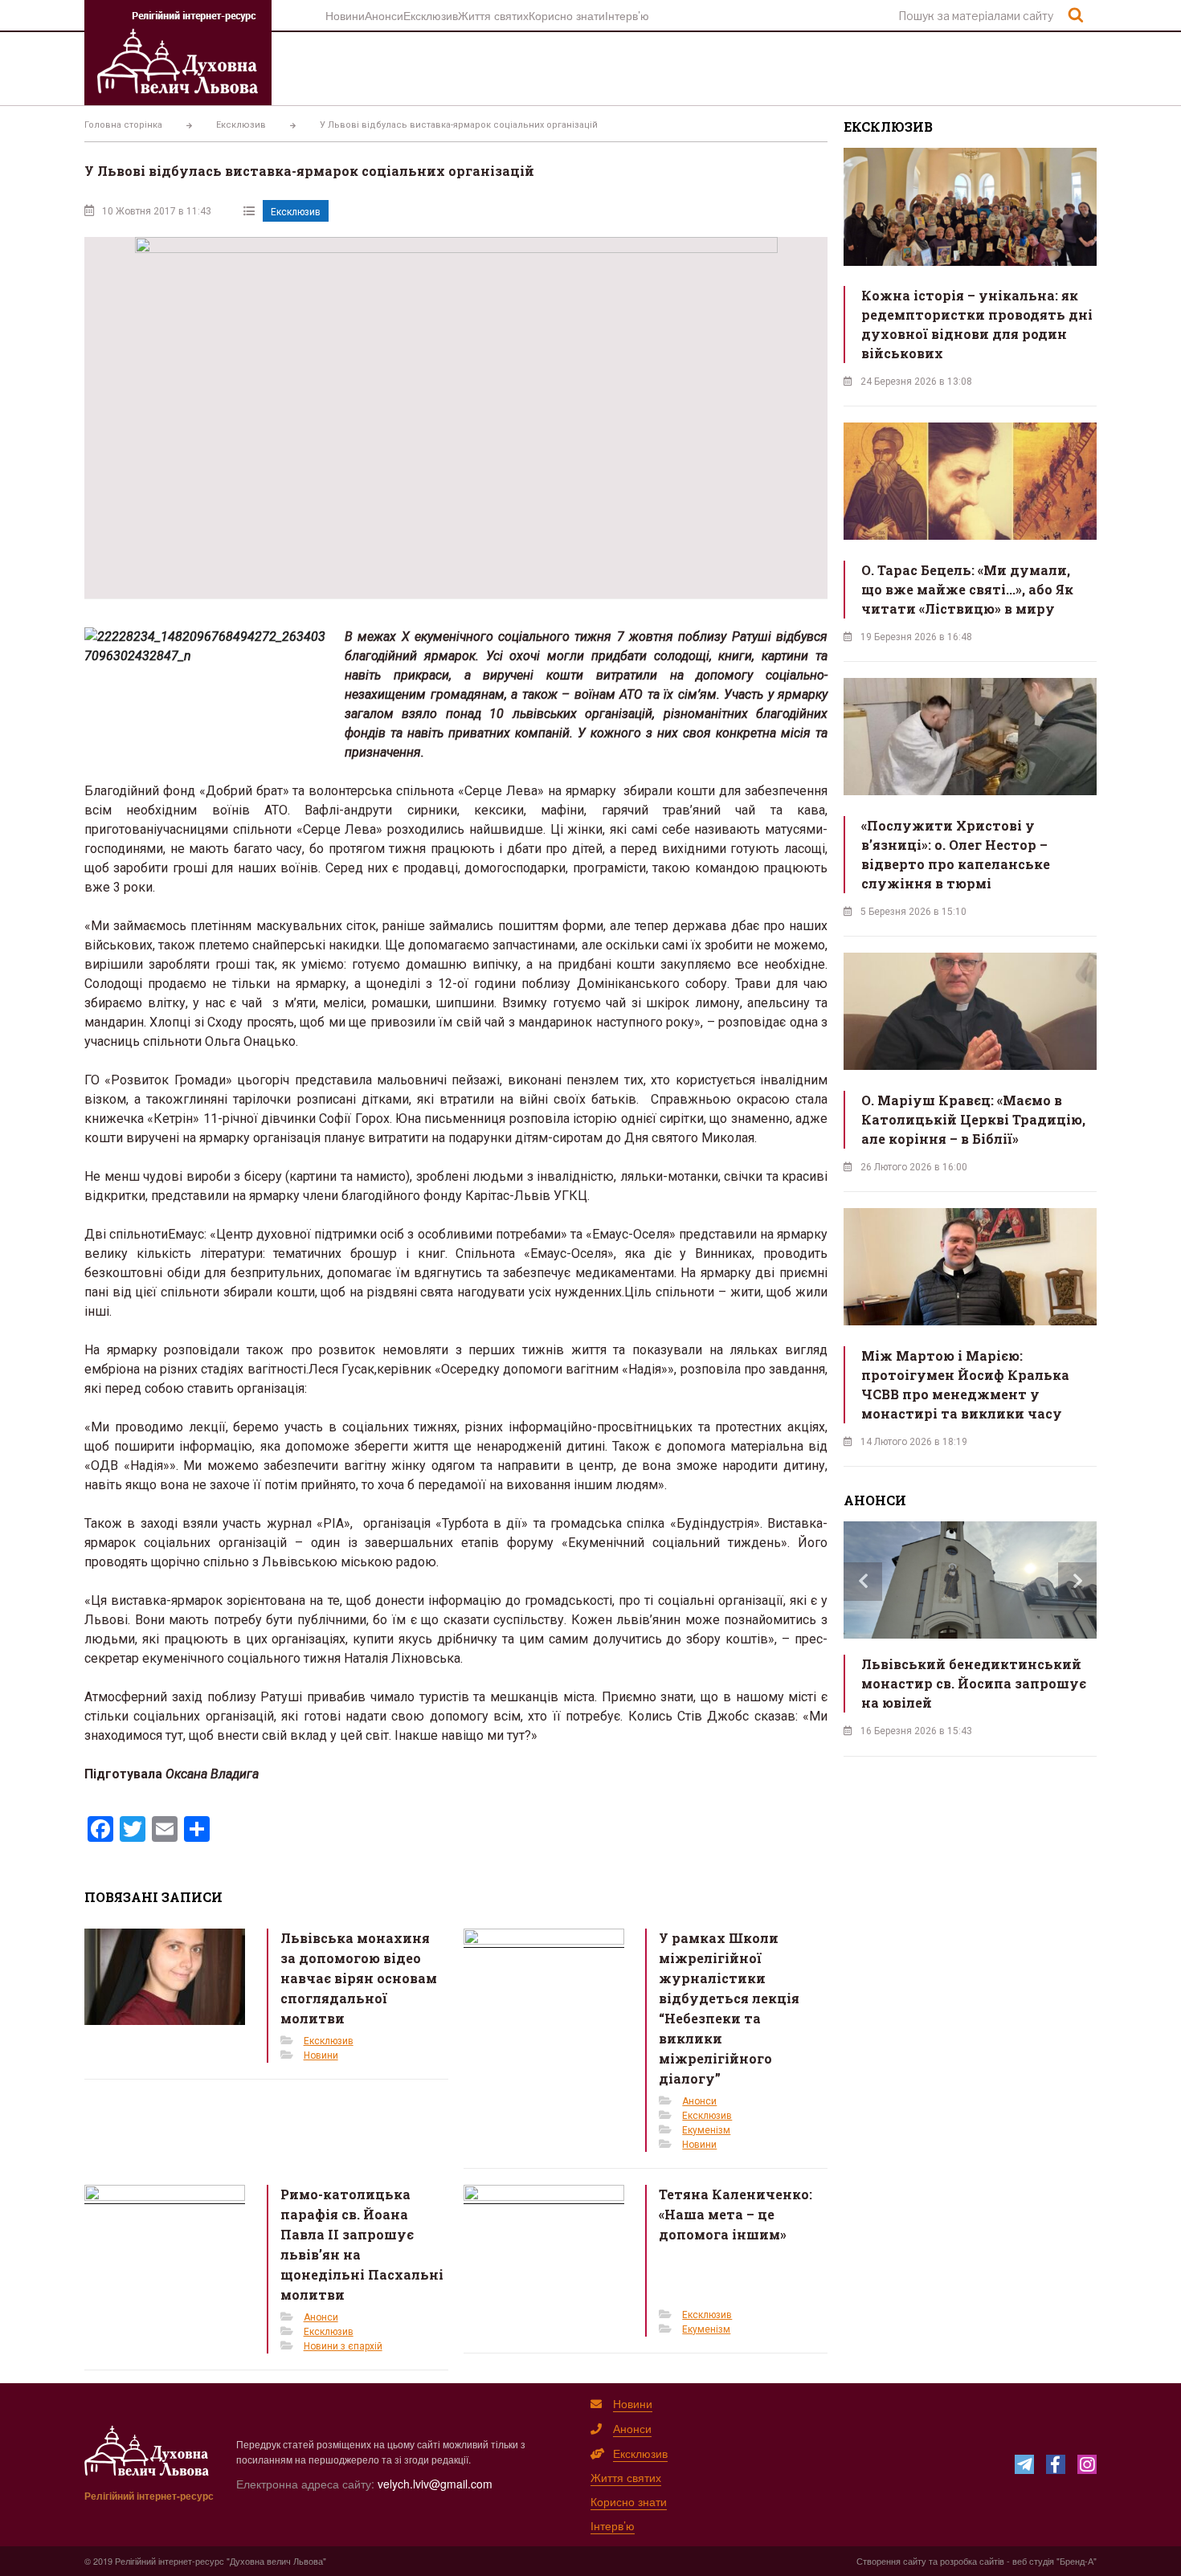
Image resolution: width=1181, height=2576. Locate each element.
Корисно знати (567, 15)
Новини (345, 15)
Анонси (384, 15)
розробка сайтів (972, 2561)
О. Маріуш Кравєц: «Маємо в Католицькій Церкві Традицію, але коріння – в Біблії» (973, 1119)
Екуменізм (706, 2130)
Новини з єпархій (343, 2346)
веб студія (1033, 2561)
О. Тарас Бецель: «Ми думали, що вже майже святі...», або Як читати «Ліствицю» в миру (967, 589)
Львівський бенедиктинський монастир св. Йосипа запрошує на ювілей (974, 1683)
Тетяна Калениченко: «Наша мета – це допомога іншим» (736, 2214)
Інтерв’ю (627, 15)
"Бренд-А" (1077, 2561)
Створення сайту (891, 2561)
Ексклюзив (431, 15)
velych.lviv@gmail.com (435, 2484)
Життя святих (493, 15)
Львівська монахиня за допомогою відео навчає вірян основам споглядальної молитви (359, 1978)
